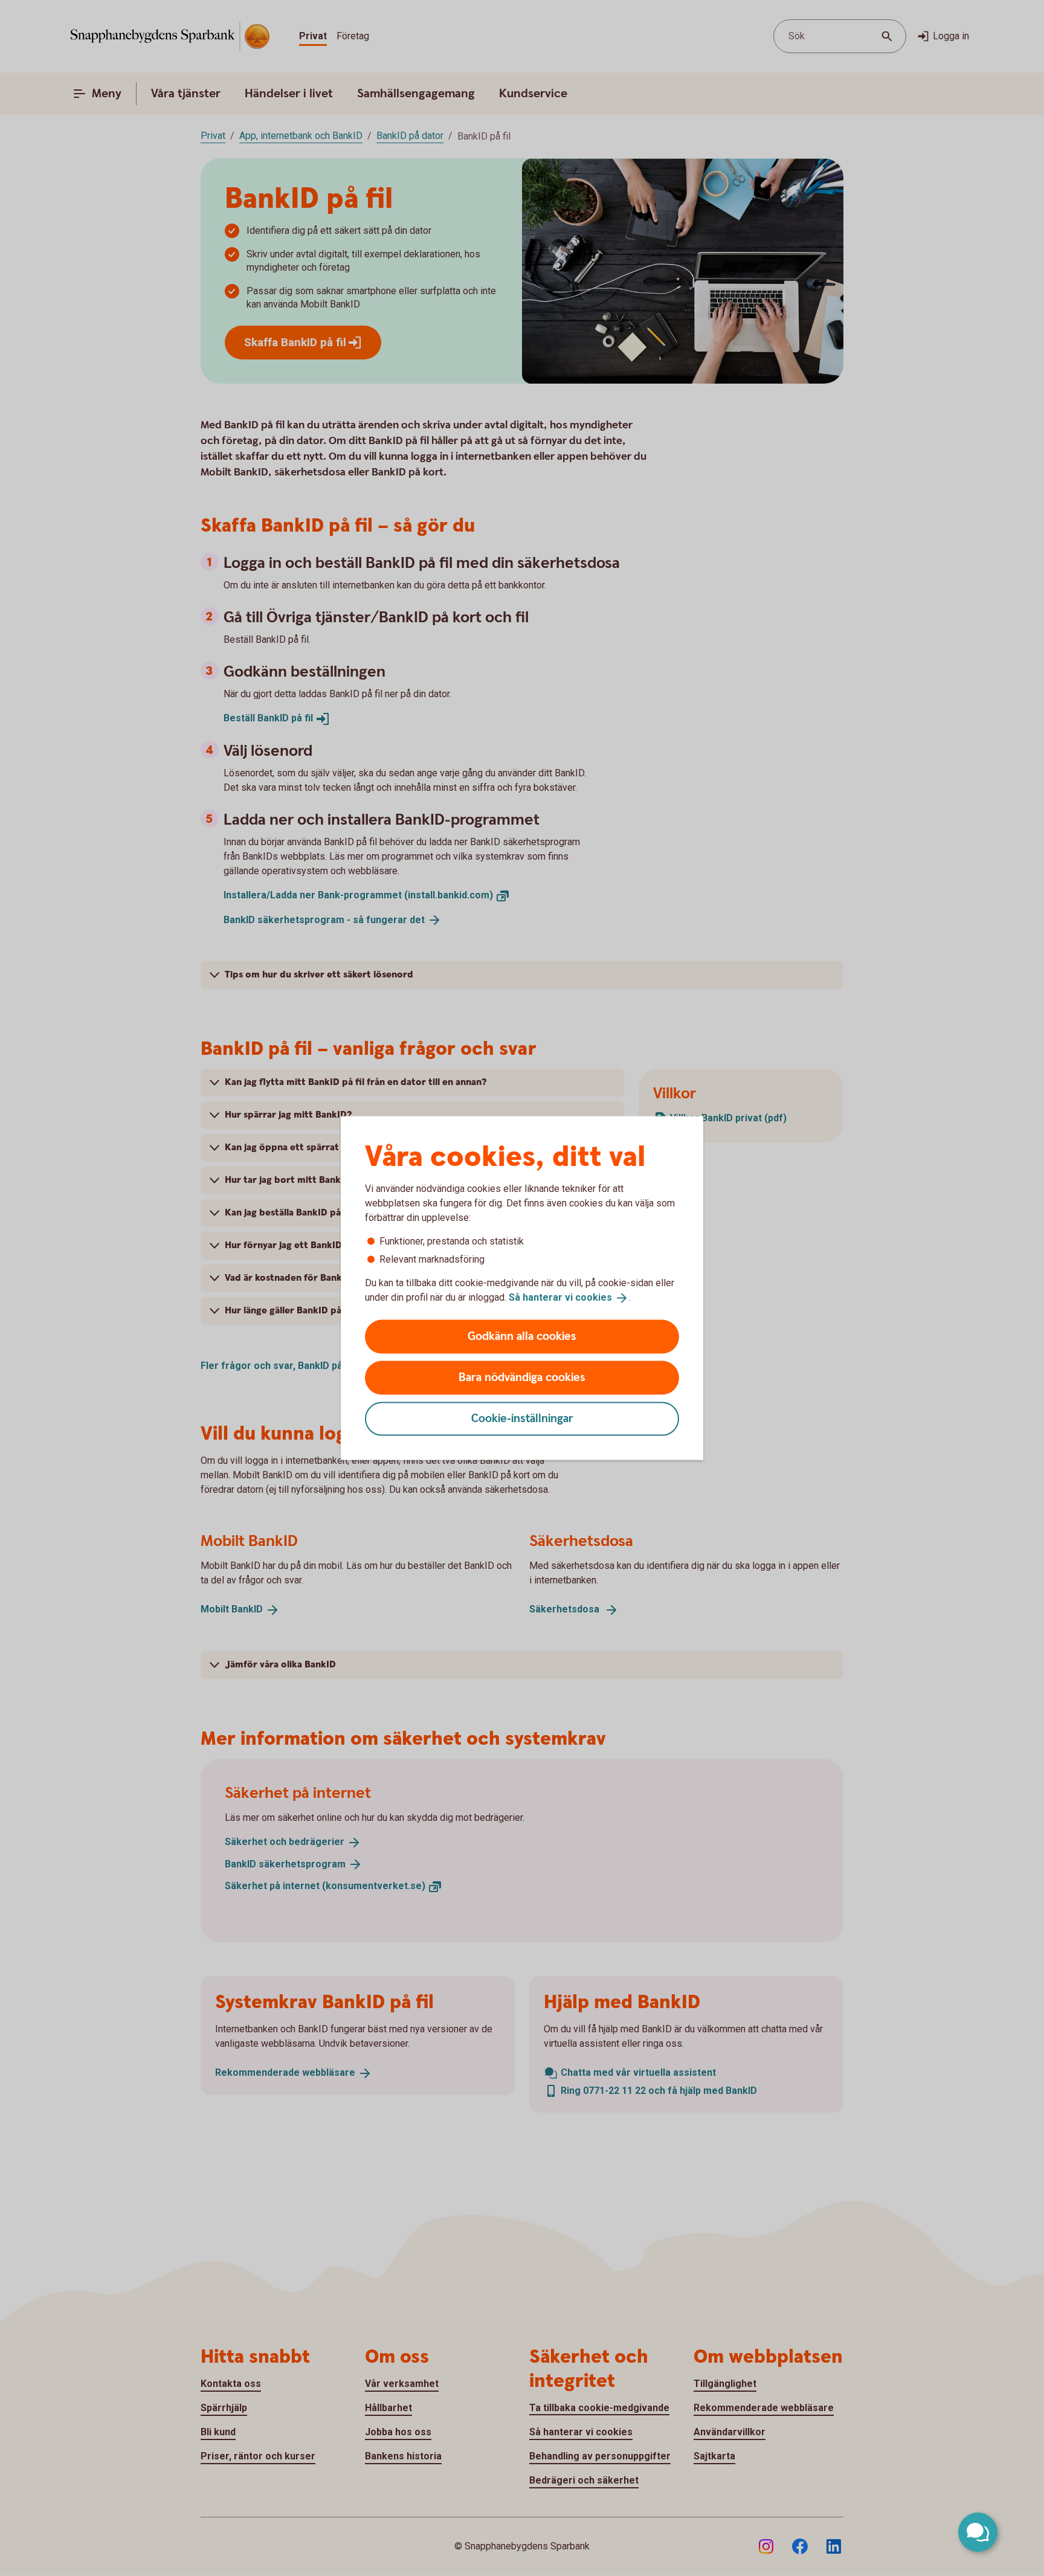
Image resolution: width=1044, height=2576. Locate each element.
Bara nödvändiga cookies (522, 1377)
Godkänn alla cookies (522, 1336)
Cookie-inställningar (522, 1418)
